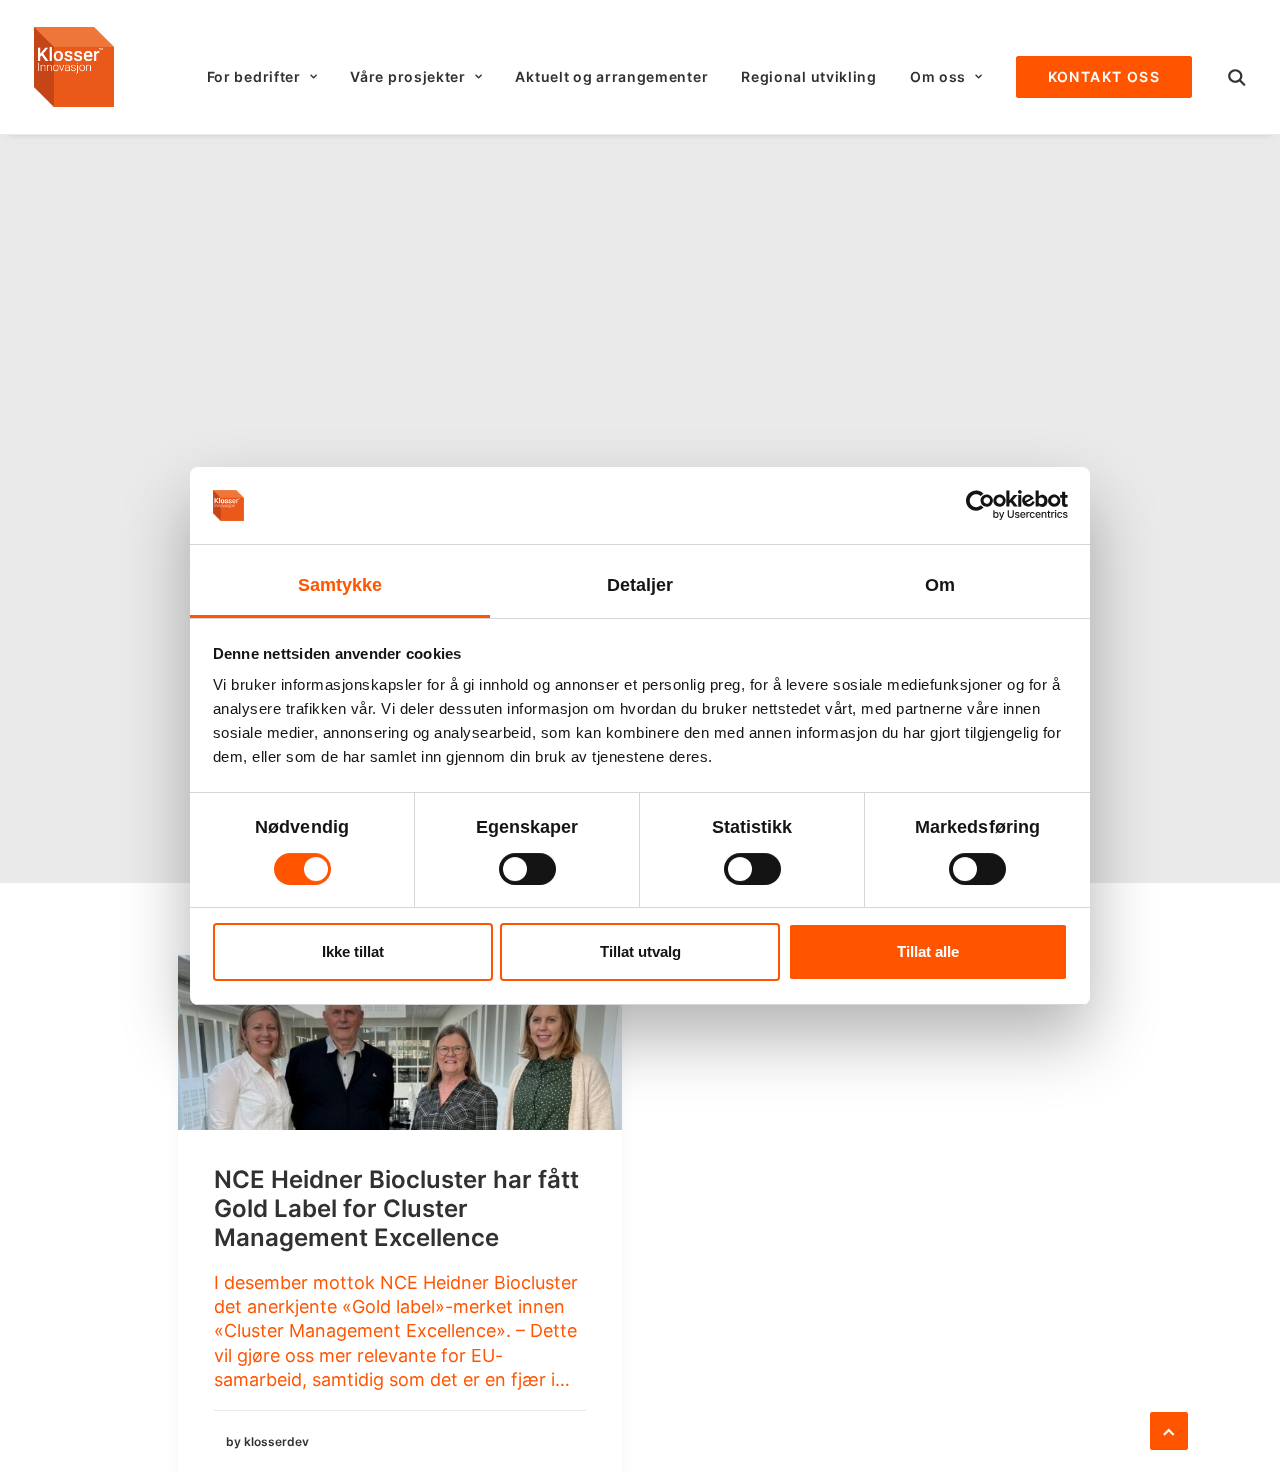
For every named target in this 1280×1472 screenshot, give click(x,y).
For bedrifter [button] (254, 76)
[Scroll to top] (1169, 1429)
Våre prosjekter (408, 76)
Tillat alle (928, 951)
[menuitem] (262, 77)
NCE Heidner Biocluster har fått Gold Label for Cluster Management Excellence (396, 1208)
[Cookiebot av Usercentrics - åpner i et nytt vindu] (980, 505)
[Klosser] (74, 67)
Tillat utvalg (640, 951)
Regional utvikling (809, 76)
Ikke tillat (353, 951)
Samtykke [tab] (340, 585)
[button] (1237, 77)
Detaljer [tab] (640, 585)
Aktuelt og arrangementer (611, 76)
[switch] (527, 869)
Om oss (938, 76)
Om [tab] (940, 585)
